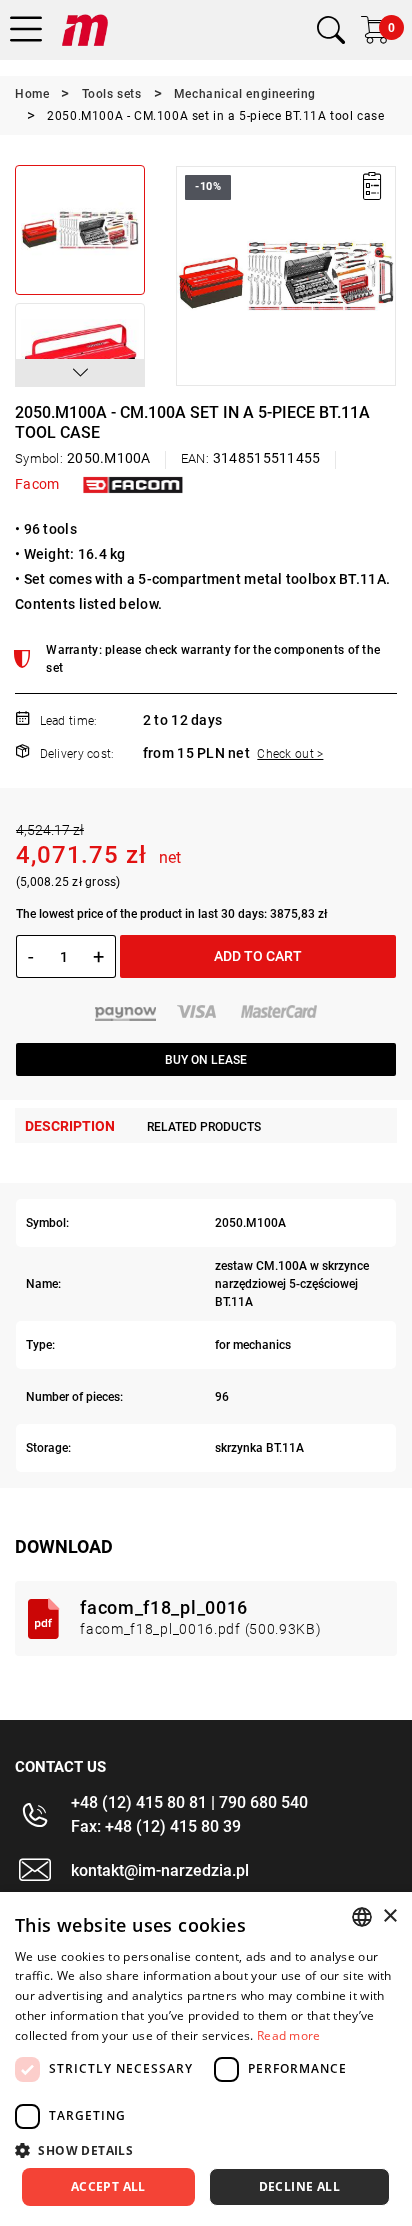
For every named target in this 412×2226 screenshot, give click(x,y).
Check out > (290, 754)
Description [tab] (70, 1126)
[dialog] (206, 2059)
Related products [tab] (204, 1127)
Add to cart (258, 956)
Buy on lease (206, 1060)
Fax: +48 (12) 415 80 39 (156, 1826)
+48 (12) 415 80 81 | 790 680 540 (189, 1802)
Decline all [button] (299, 2186)
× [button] (389, 1916)
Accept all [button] (108, 2186)
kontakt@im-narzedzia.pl (160, 1870)
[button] (80, 373)
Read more (289, 2035)
